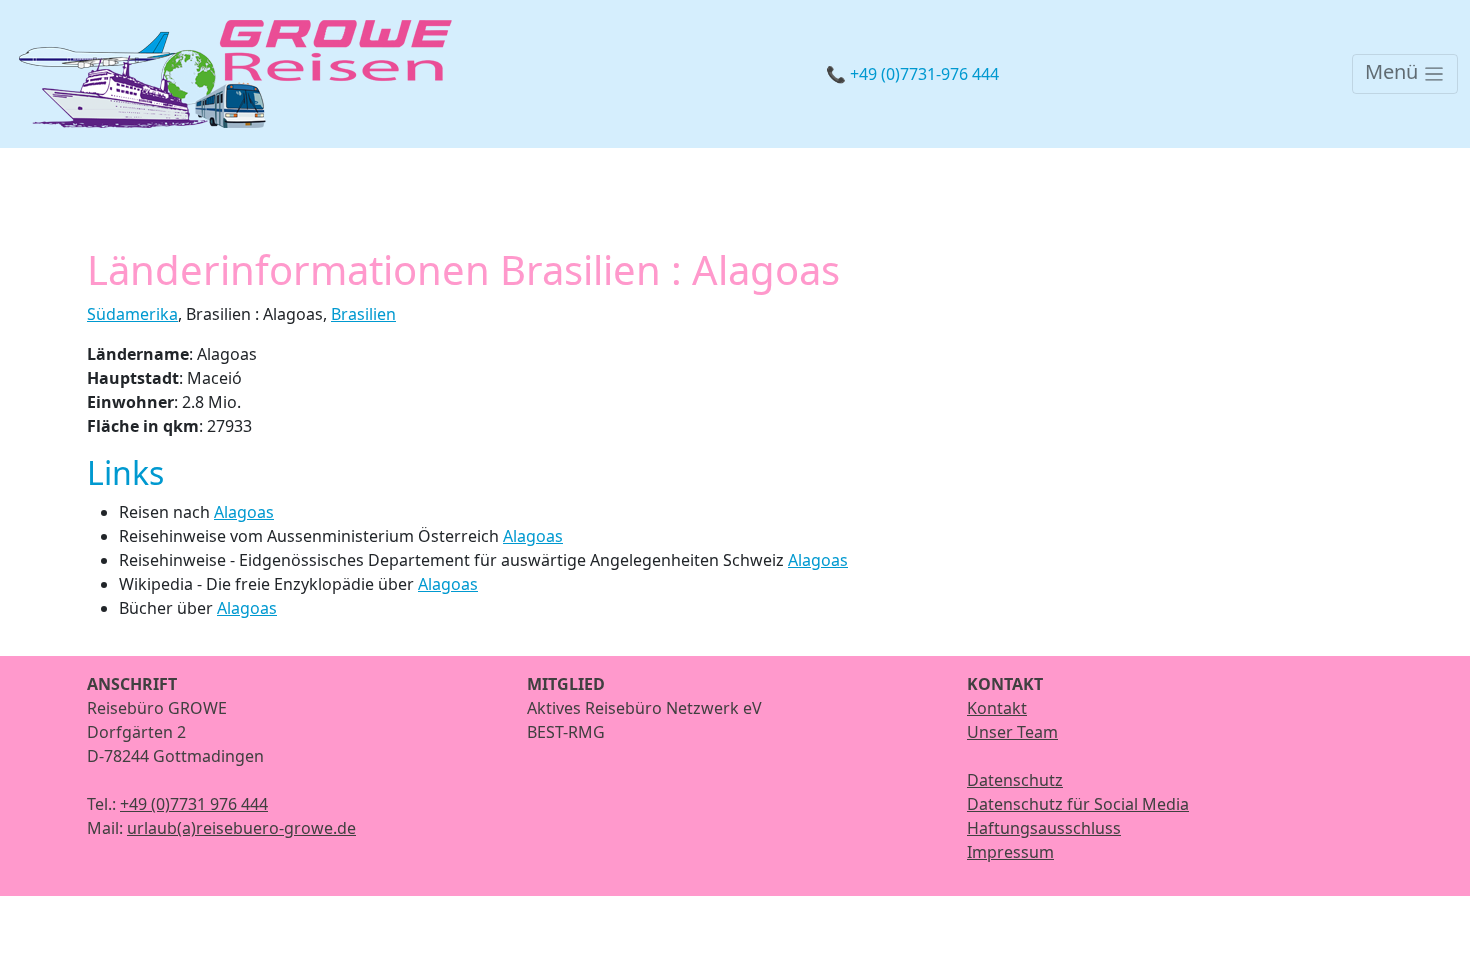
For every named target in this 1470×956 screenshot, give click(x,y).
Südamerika (132, 314)
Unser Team (1012, 732)
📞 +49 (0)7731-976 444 (912, 74)
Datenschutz (1015, 780)
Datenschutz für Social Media (1078, 804)
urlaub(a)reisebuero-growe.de (241, 828)
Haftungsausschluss (1044, 828)
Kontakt (997, 708)
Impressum (1010, 852)
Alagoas (244, 512)
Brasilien (363, 314)
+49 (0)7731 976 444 (194, 804)
